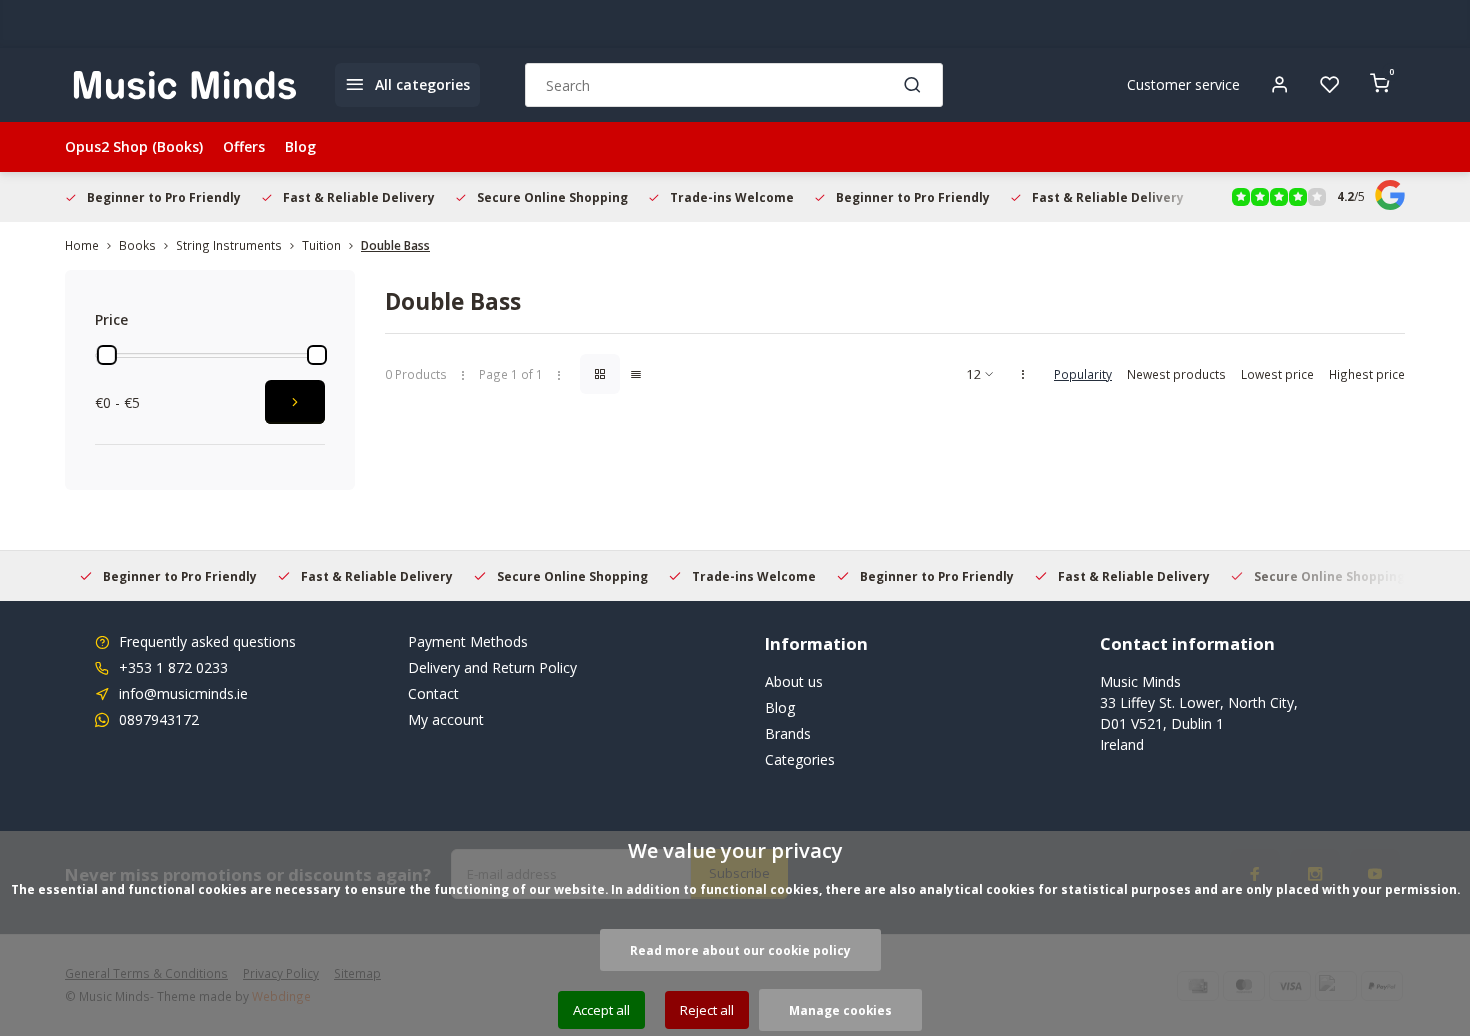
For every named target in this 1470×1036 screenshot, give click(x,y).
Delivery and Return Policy (492, 667)
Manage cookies (840, 1010)
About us (794, 681)
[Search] (913, 85)
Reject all (707, 1010)
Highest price (1367, 374)
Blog (300, 146)
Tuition (321, 245)
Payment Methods (468, 641)
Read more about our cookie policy (740, 950)
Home (82, 245)
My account (446, 719)
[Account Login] (1280, 85)
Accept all (601, 1010)
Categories (800, 759)
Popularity (1083, 374)
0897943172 (159, 719)
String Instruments (229, 245)
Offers (244, 146)
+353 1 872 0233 (173, 667)
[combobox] (734, 85)
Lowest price (1277, 374)
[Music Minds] (185, 85)
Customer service (1183, 84)
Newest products (1176, 374)
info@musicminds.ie (183, 693)
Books (137, 245)
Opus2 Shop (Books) (134, 146)
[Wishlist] (1330, 85)
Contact (433, 693)
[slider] (107, 355)
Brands (788, 733)
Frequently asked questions (207, 641)
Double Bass (395, 245)
